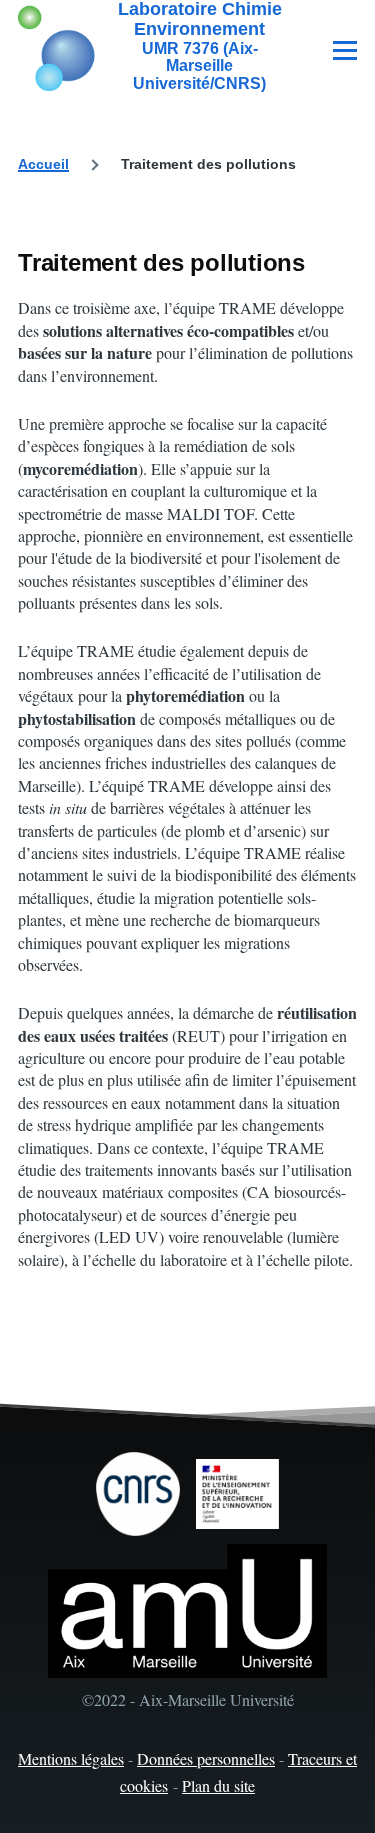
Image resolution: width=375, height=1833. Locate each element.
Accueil (43, 164)
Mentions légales (71, 1758)
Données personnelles (206, 1758)
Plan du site (218, 1785)
